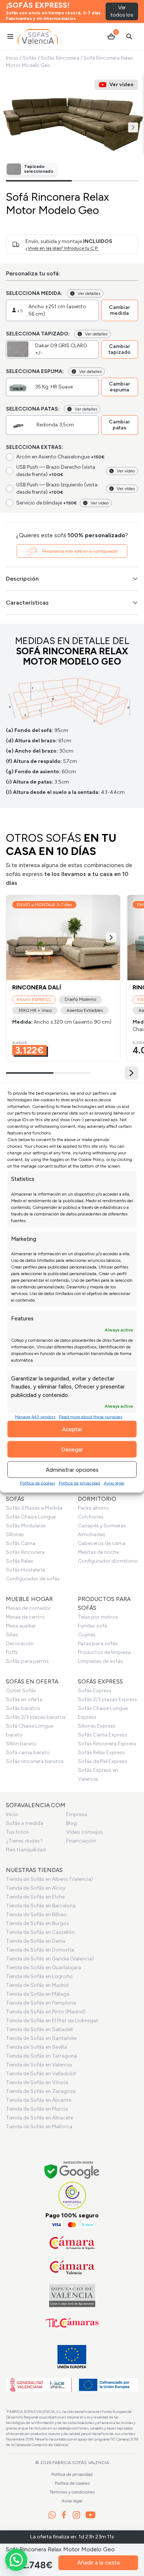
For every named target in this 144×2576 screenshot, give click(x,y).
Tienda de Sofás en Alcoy (36, 1888)
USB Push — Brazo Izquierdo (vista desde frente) (57, 488)
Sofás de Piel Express (102, 1761)
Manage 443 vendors (35, 1417)
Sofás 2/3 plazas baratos (36, 1717)
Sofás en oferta (24, 1699)
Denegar (72, 1449)
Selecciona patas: (33, 409)
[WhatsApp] (52, 2515)
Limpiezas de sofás (100, 1661)
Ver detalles (89, 293)
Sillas (12, 1635)
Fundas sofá (92, 1626)
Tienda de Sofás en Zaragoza (41, 2091)
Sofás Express (95, 1691)
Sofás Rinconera (60, 58)
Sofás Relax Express (101, 1752)
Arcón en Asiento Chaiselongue (60, 457)
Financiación (81, 1841)
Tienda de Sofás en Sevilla (36, 2047)
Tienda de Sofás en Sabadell (39, 2029)
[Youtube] (90, 2515)
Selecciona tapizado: (38, 334)
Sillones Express (97, 1726)
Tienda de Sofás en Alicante (39, 2100)
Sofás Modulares (26, 1526)
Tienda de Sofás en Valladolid (41, 2074)
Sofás (30, 58)
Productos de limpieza (104, 1652)
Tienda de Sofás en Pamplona (41, 2003)
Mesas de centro (25, 1617)
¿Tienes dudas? (24, 1841)
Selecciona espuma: (35, 371)
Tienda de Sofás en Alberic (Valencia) (49, 1879)
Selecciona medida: (34, 293)
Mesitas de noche (98, 1552)
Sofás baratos (23, 1708)
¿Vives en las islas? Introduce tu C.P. (62, 248)
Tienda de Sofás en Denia (36, 1941)
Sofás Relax (20, 1561)
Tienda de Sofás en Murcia (37, 2109)
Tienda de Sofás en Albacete (40, 2118)
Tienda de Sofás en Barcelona (41, 1906)
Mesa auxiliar (21, 1626)
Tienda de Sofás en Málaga (38, 1994)
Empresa (77, 1814)
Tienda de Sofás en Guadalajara (44, 1968)
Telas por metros (98, 1617)
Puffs (12, 1652)
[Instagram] (76, 2515)
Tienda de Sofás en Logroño (39, 1976)
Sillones (15, 1535)
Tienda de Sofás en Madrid (37, 1985)
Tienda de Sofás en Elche (35, 1897)
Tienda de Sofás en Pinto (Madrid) (46, 2012)
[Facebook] (64, 2515)
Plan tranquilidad (26, 1850)
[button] (133, 127)
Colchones (91, 1517)
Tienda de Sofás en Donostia (40, 1950)
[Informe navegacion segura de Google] (72, 2171)
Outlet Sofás (21, 1691)
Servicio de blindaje (47, 503)
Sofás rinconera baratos (35, 1761)
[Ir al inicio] (38, 36)
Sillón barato (21, 1744)
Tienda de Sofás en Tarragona (42, 2056)
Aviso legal (114, 1483)
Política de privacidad (79, 1483)
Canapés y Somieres (102, 1526)
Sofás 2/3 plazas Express (107, 1699)
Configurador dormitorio (108, 1561)
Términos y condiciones (72, 2492)
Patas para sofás (98, 1644)
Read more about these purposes (91, 1417)
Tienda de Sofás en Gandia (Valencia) (50, 1959)
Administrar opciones (72, 1470)
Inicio (12, 58)
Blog (71, 1823)
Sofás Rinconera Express (107, 1744)
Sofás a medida (25, 1823)
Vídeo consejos (85, 1832)
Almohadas (92, 1535)
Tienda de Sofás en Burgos (37, 1923)
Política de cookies (37, 1483)
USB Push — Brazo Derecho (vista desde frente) (56, 471)
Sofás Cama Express (102, 1735)
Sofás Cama (21, 1543)
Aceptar (72, 1429)
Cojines (87, 1635)
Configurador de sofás (33, 1579)
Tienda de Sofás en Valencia (39, 2065)
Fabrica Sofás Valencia (81, 2463)
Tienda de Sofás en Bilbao (36, 1915)
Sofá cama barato (28, 1752)
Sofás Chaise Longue (31, 1517)
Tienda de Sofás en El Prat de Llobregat (52, 2021)
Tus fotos (17, 1832)
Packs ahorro (93, 1508)
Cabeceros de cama (102, 1543)
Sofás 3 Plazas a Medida (34, 1508)
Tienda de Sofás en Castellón (40, 1932)
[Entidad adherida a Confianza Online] (72, 2195)
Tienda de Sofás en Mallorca (39, 2127)
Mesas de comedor (28, 1608)
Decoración (20, 1644)
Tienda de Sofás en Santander (42, 2038)
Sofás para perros (27, 1661)
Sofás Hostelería (25, 1570)
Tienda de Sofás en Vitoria (37, 2082)
